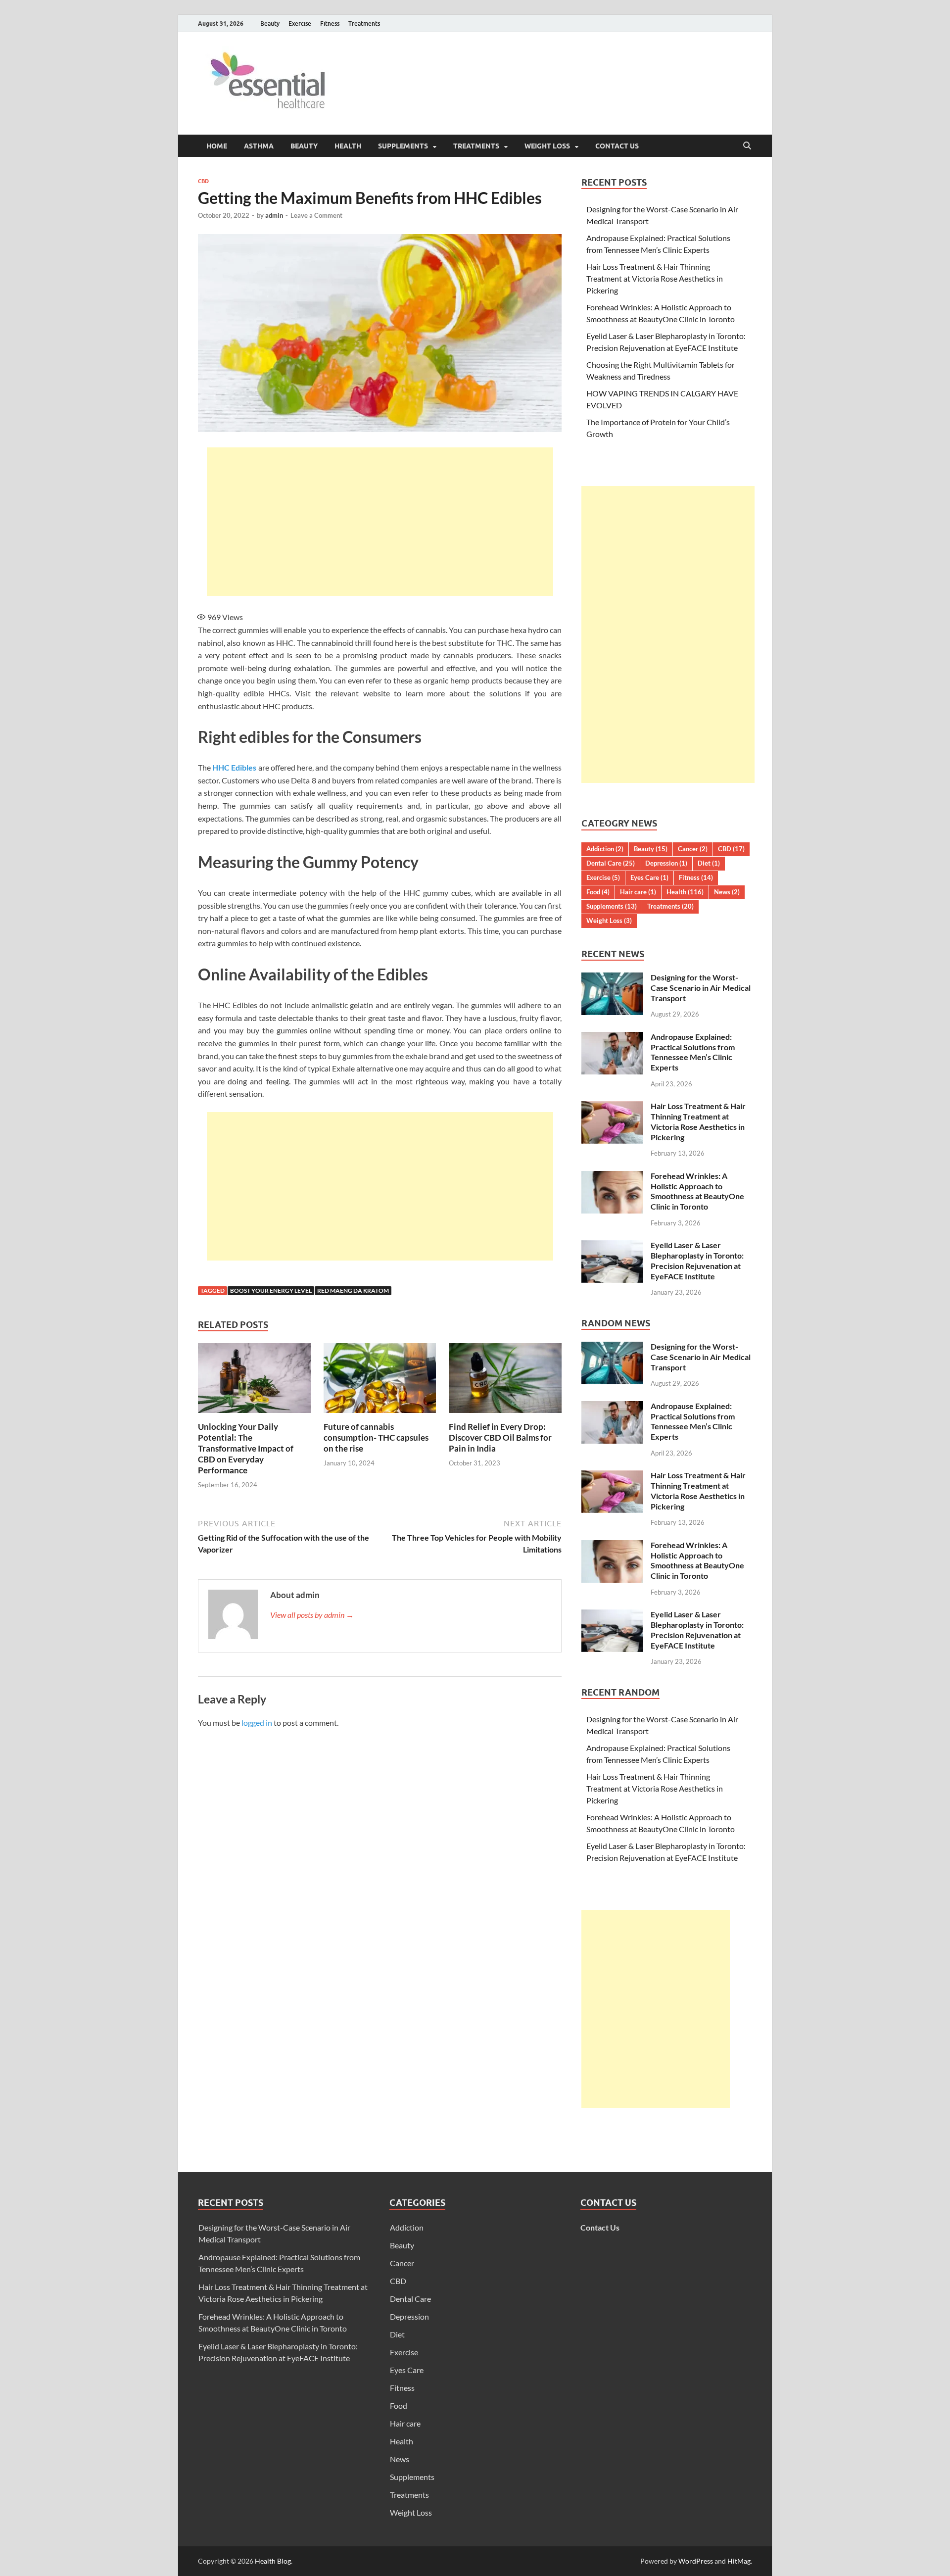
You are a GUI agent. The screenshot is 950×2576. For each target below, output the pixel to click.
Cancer (693, 849)
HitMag (739, 2561)
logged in (257, 1723)
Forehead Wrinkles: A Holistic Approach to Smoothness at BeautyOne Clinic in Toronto (697, 1191)
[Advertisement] (380, 522)
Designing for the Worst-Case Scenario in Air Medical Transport (701, 988)
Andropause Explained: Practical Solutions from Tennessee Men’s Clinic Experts (693, 1052)
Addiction (605, 849)
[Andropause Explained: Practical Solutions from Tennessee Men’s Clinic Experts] (612, 1038)
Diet (709, 863)
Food (598, 892)
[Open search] (747, 146)
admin (274, 215)
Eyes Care (649, 877)
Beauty (270, 24)
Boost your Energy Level (271, 1290)
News (727, 892)
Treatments (364, 24)
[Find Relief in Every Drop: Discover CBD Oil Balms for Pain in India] (505, 1381)
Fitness (330, 24)
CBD (203, 181)
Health (348, 146)
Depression (666, 863)
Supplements (403, 146)
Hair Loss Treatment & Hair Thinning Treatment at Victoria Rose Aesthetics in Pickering (655, 278)
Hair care (638, 892)
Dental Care (611, 863)
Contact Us (617, 146)
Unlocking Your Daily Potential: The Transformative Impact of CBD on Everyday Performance (246, 1448)
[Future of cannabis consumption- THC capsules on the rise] (380, 1381)
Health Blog (273, 2561)
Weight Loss (547, 146)
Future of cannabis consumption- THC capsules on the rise (376, 1437)
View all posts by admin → (312, 1615)
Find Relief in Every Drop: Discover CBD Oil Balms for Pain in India (500, 1437)
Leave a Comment (316, 215)
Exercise (300, 24)
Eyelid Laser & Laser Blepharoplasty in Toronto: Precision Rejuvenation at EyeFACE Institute (697, 1260)
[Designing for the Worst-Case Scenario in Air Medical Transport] (612, 978)
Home (217, 146)
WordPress (696, 2561)
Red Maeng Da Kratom (353, 1290)
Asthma (259, 146)
